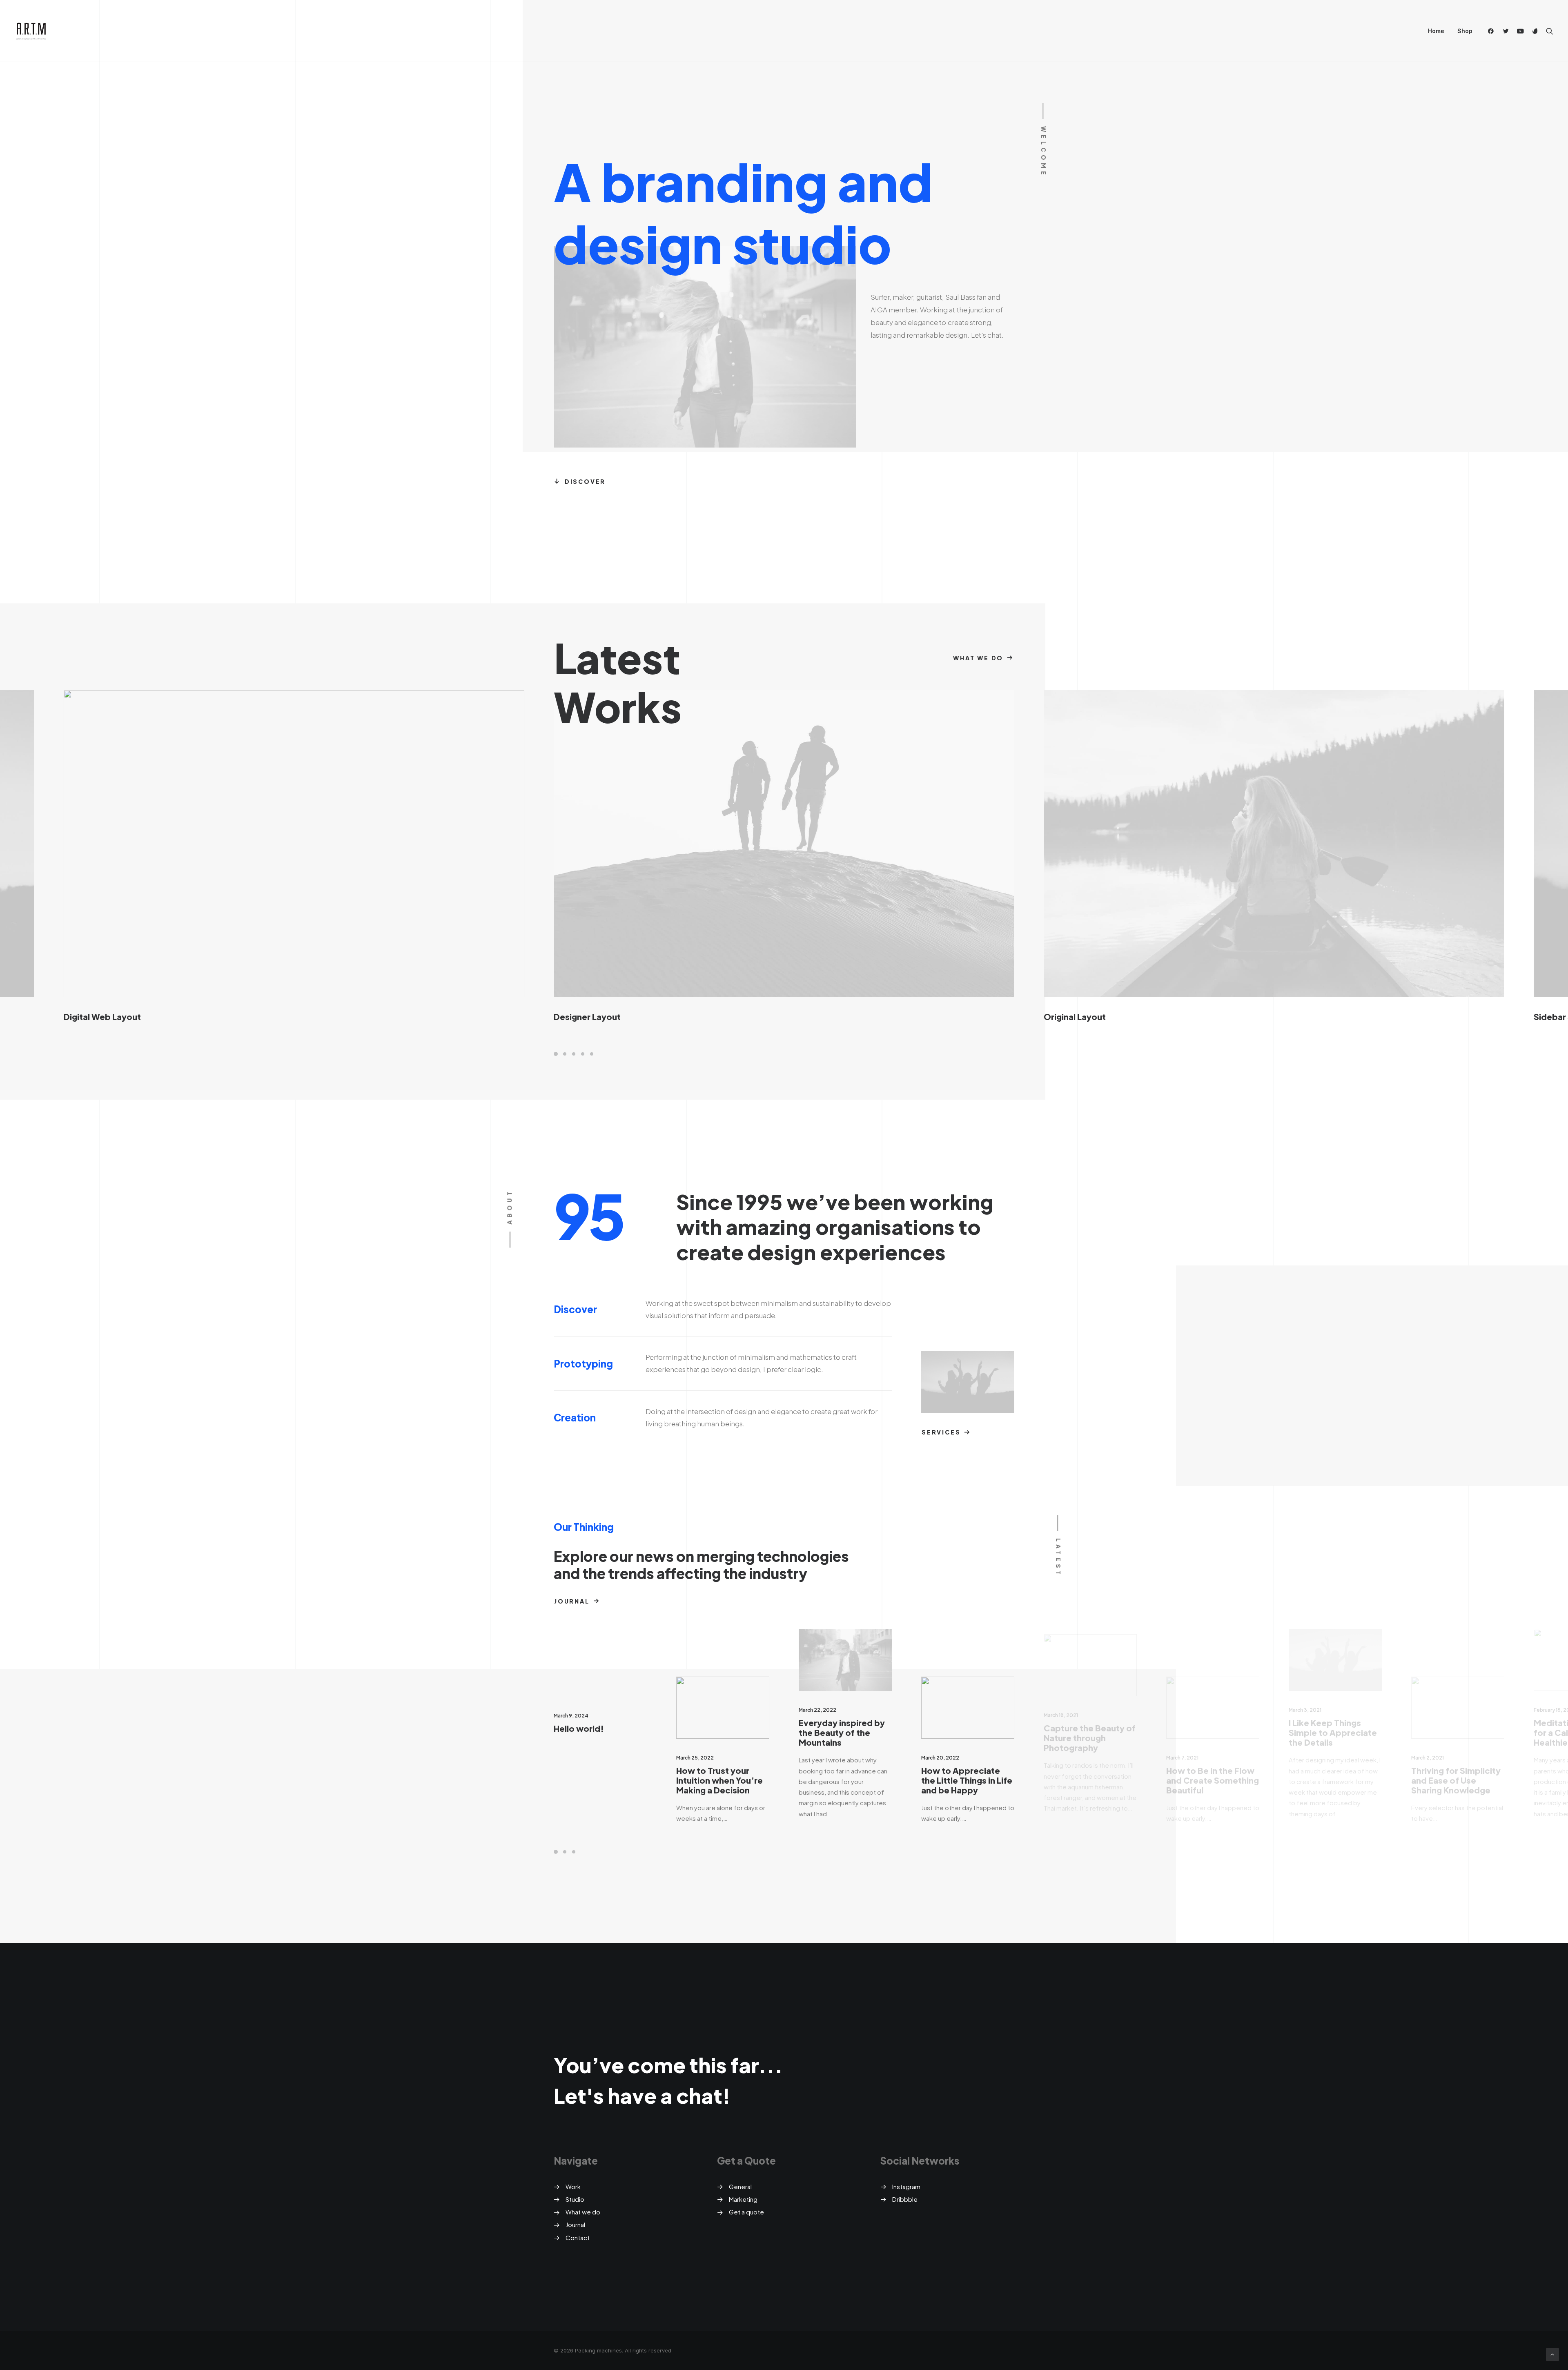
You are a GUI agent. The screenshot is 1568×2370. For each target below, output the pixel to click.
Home (1436, 31)
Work (573, 2186)
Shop (1465, 31)
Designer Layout (587, 1017)
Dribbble (905, 2199)
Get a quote (746, 2212)
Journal (572, 1601)
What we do (978, 658)
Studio (575, 2199)
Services (941, 1432)
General (740, 2186)
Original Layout (1075, 1017)
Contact (578, 2237)
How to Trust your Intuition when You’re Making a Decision (719, 1780)
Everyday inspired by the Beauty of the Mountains (842, 1732)
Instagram (906, 2186)
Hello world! (579, 1728)
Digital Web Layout (102, 1017)
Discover (585, 481)
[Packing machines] (31, 31)
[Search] (1548, 31)
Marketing (743, 2199)
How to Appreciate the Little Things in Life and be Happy (967, 1780)
